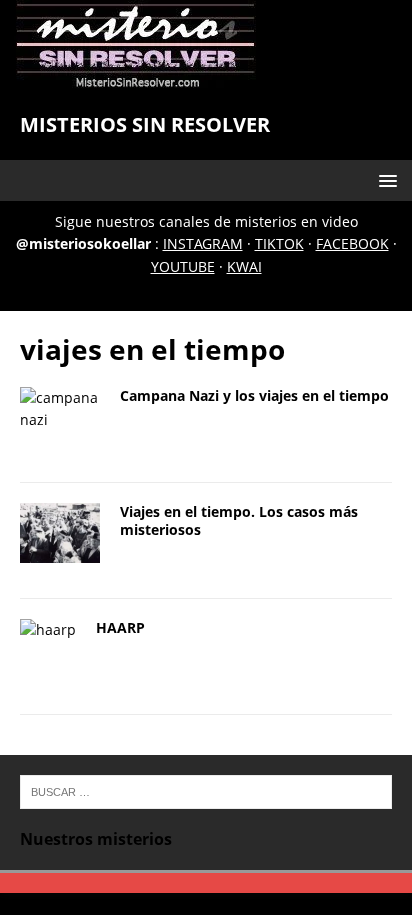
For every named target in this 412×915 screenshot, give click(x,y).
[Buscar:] (206, 790)
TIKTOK (279, 243)
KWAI (244, 266)
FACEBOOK (352, 243)
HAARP (120, 627)
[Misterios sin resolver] (136, 78)
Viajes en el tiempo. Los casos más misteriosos (239, 520)
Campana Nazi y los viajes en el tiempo (254, 395)
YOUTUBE (183, 266)
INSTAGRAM (203, 243)
